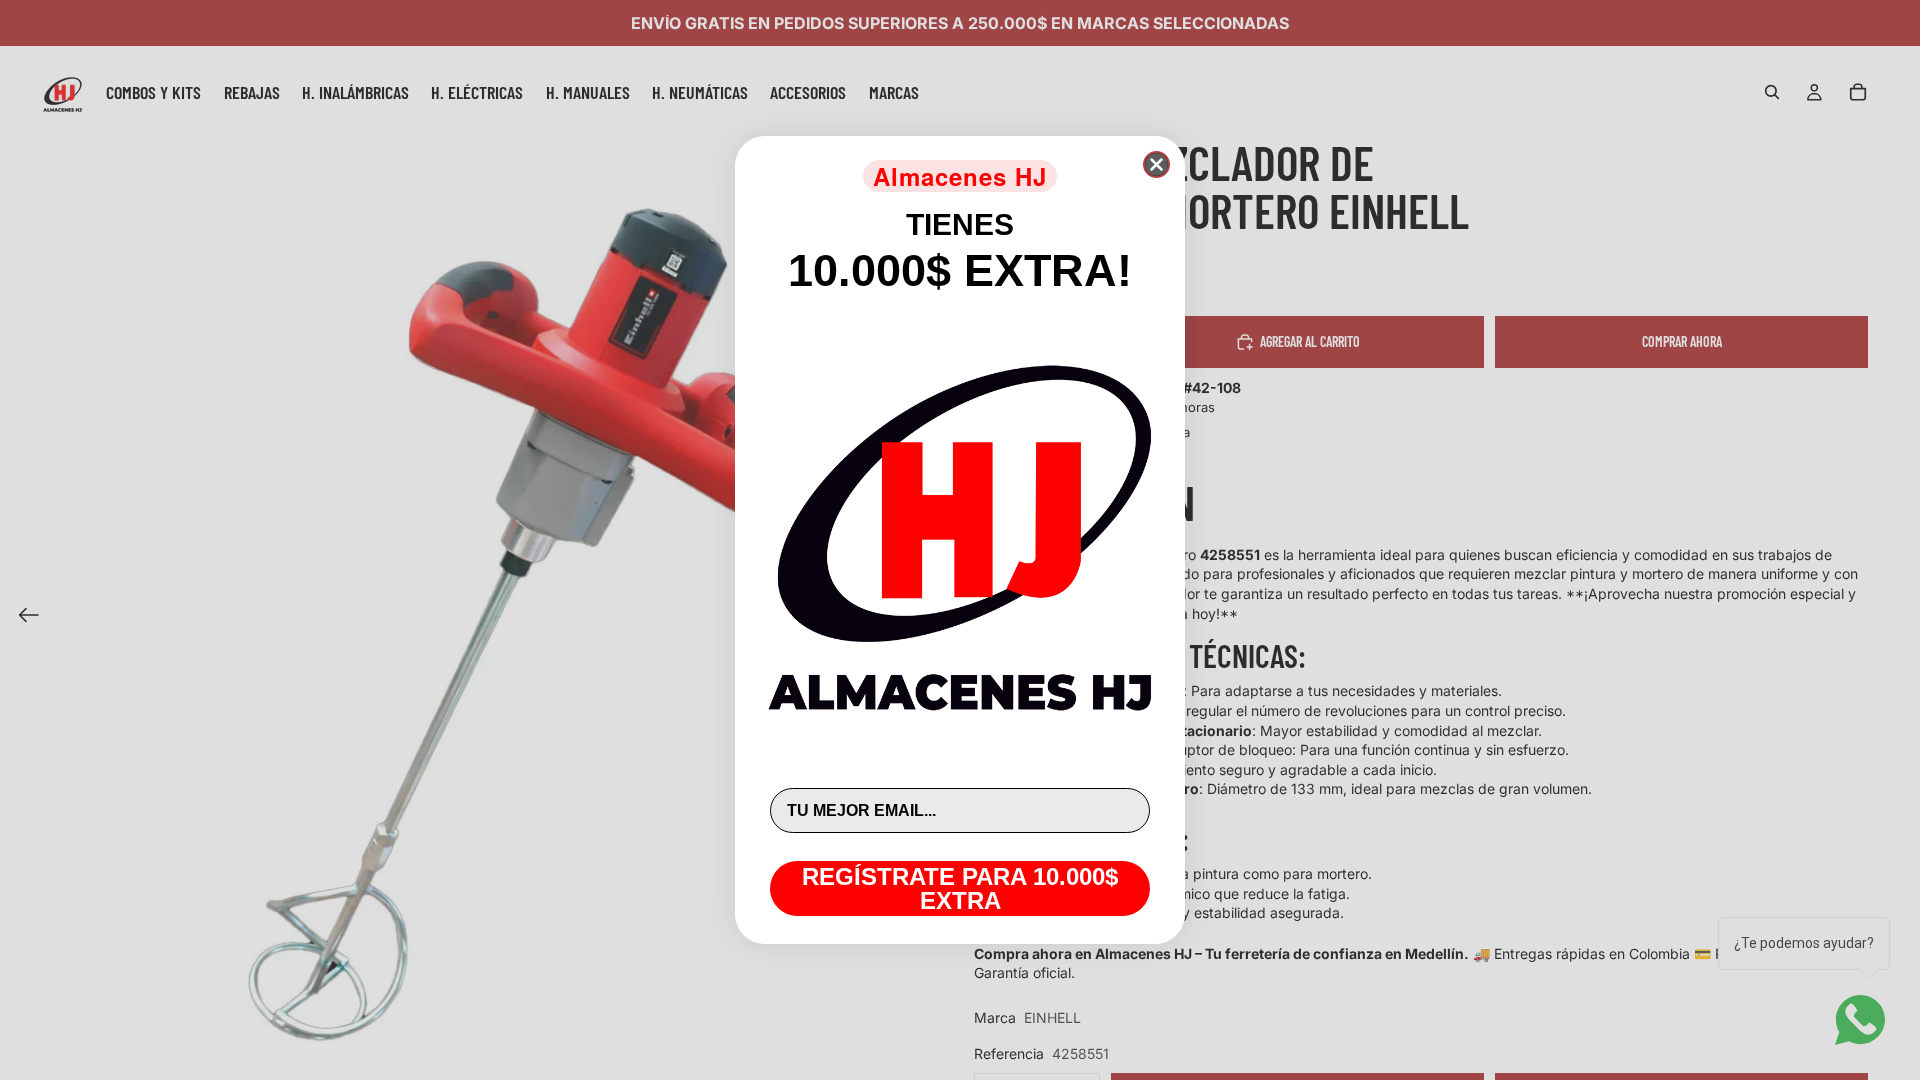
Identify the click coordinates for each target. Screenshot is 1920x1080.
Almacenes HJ (960, 176)
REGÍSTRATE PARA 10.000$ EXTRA (960, 888)
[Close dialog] (1156, 164)
